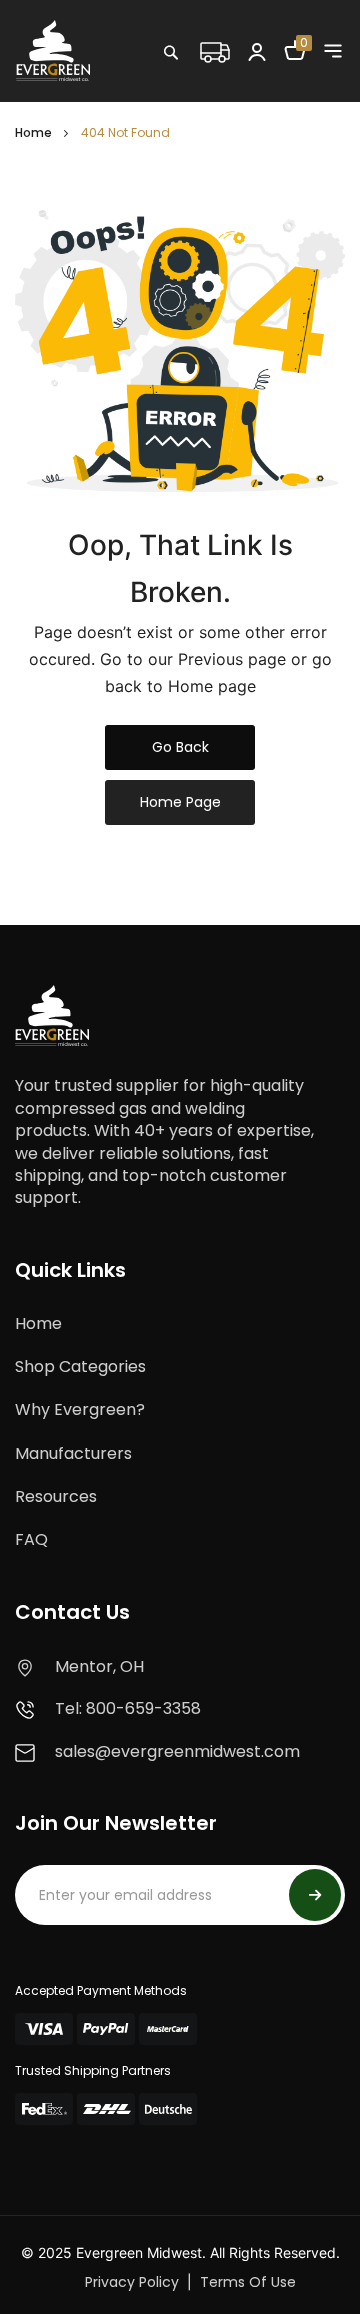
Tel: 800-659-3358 (128, 1708)
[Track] (214, 50)
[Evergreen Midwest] (53, 50)
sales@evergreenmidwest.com (177, 1751)
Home (33, 132)
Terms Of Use (248, 2282)
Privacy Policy (132, 2282)
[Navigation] (333, 51)
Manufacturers (73, 1453)
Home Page (180, 802)
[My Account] (257, 51)
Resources (56, 1496)
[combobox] (235, 95)
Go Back (180, 747)
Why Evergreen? (80, 1409)
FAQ (31, 1539)
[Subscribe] (315, 1895)
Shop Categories (80, 1366)
